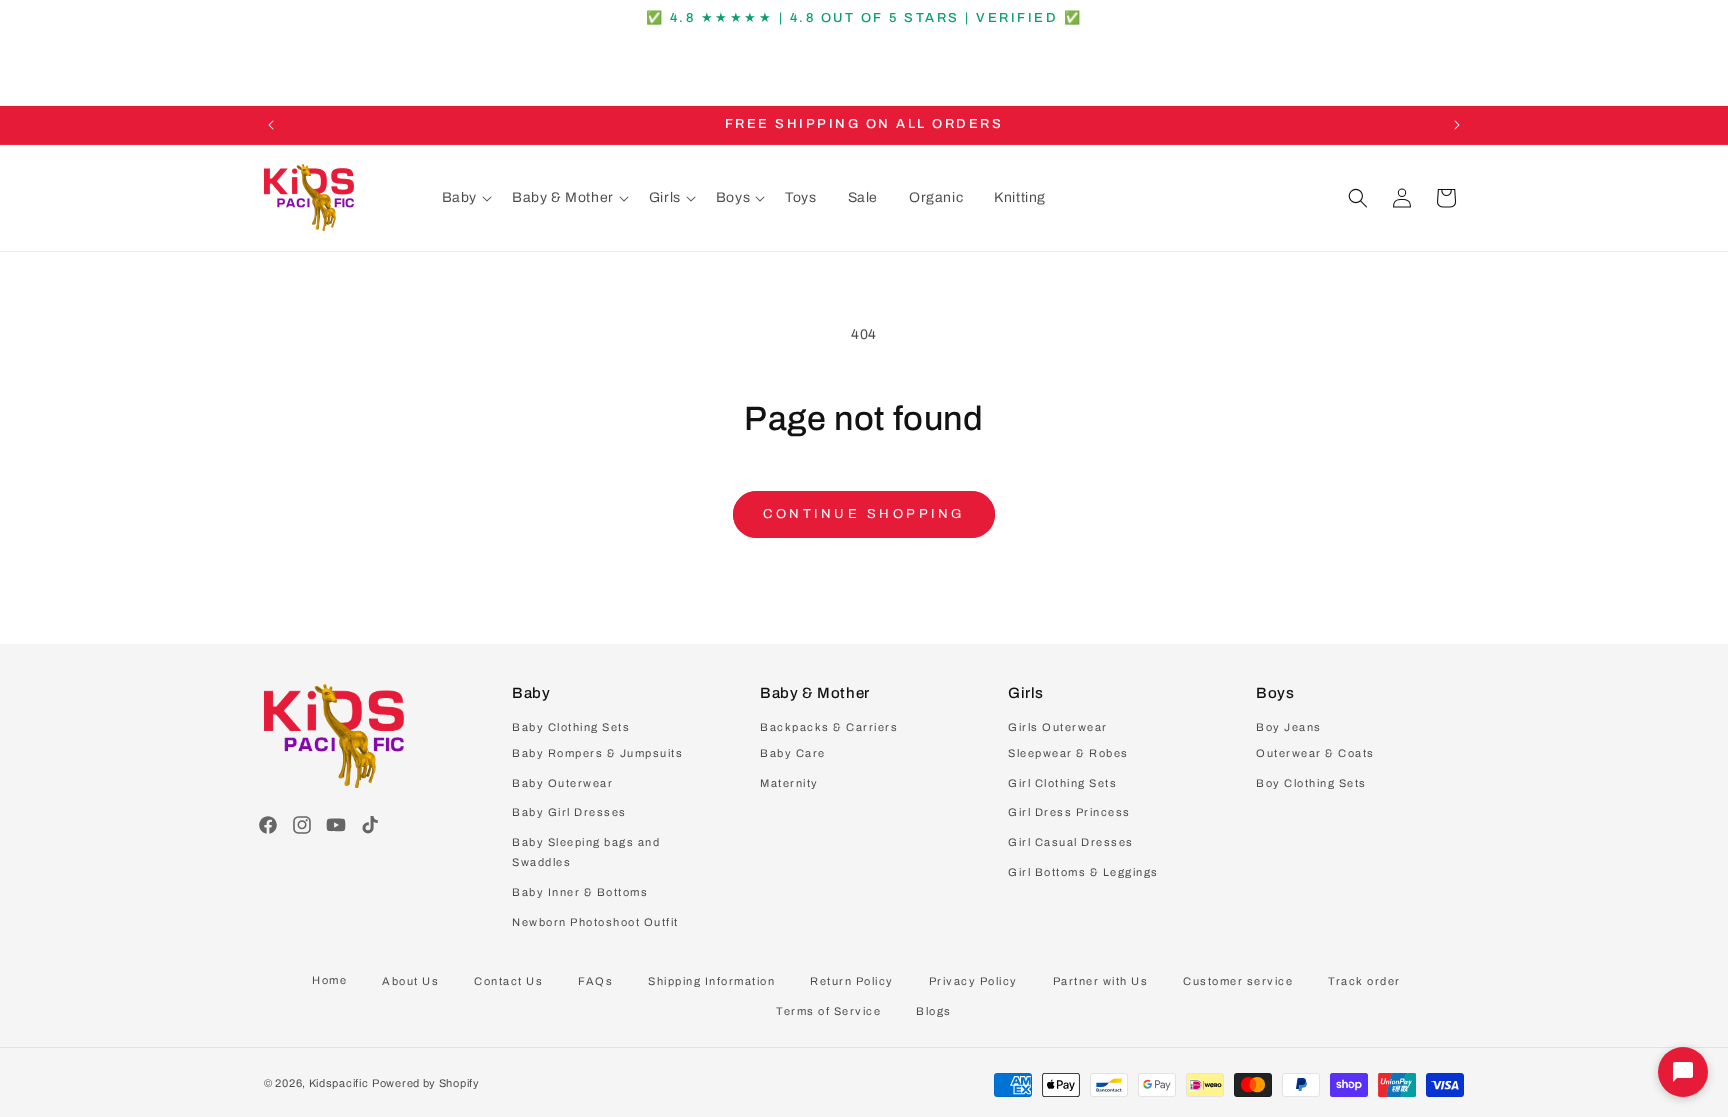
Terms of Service (828, 1011)
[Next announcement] (1457, 125)
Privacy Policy (973, 981)
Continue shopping (864, 514)
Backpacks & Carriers (829, 727)
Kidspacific (339, 1083)
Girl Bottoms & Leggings (1083, 872)
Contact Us (508, 981)
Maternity (789, 783)
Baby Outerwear (562, 783)
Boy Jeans (1289, 727)
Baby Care (793, 753)
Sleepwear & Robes (1068, 753)
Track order (1364, 981)
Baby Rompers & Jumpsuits (597, 753)
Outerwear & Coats (1315, 753)
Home (329, 980)
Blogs (934, 1011)
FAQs (595, 981)
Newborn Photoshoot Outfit (595, 922)
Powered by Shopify (426, 1083)
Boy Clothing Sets (1311, 783)
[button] (467, 198)
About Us (410, 981)
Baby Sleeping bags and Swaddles (586, 852)
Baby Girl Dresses (569, 812)
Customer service (1238, 981)
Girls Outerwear (1058, 727)
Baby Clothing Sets (571, 727)
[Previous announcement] (271, 125)
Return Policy (852, 981)
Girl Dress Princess (1069, 812)
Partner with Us (1101, 981)
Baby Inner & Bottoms (580, 892)
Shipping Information (711, 981)
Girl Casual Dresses (1071, 842)
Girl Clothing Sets (1062, 783)
